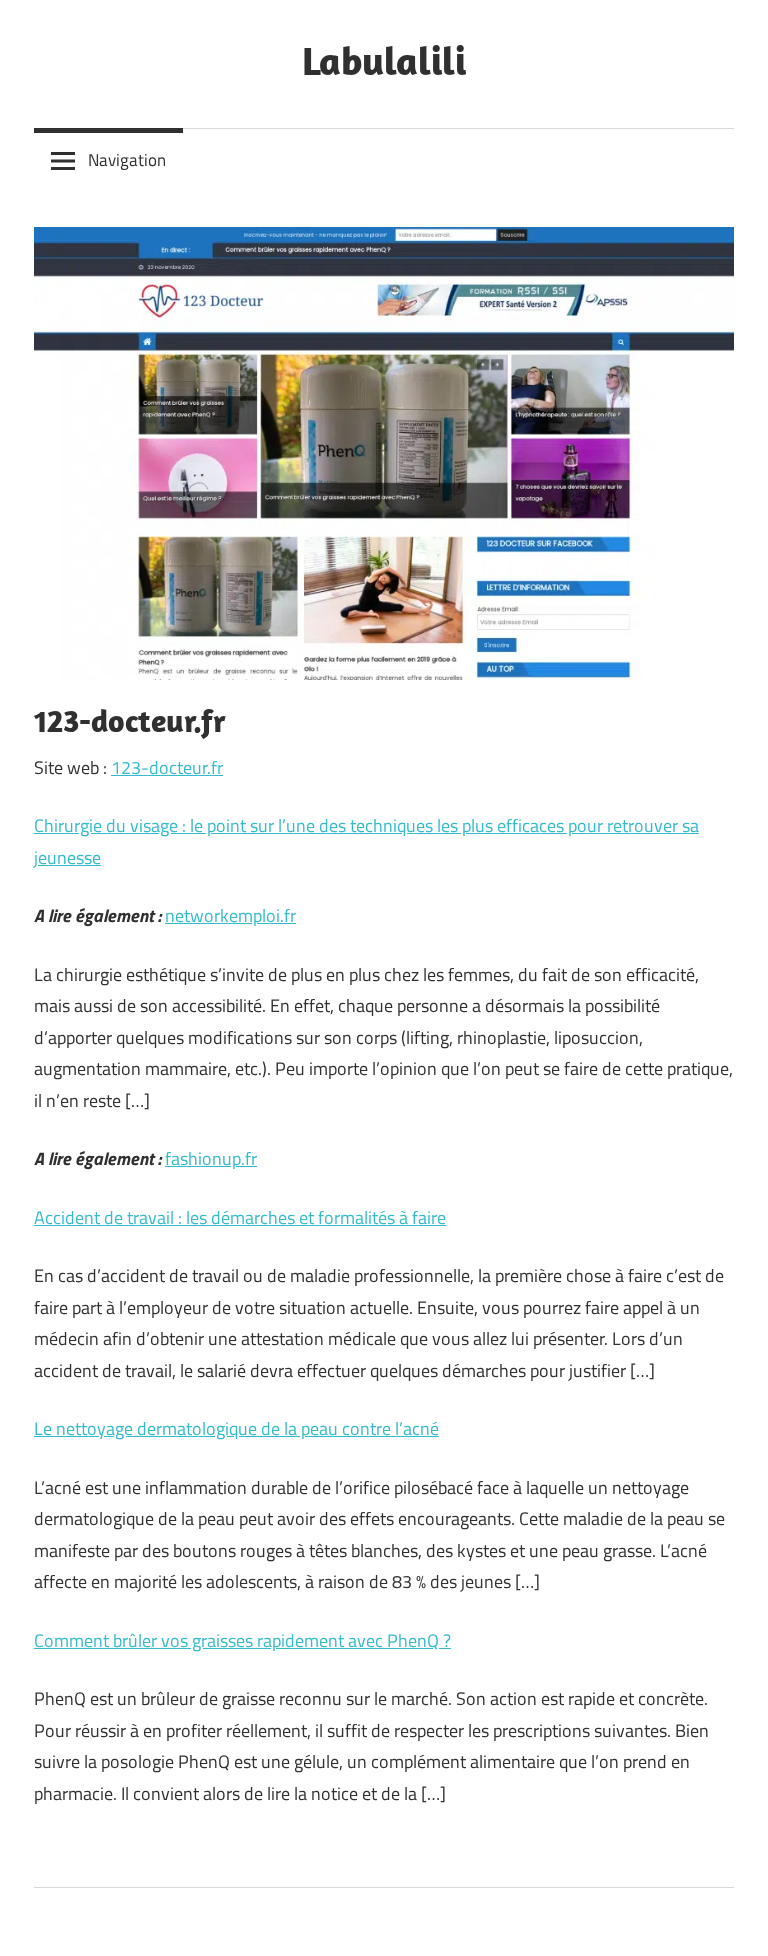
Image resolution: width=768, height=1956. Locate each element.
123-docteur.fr (167, 767)
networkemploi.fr (230, 915)
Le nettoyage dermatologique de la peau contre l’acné (236, 1428)
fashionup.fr (211, 1158)
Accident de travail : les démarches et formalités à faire (240, 1217)
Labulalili (384, 60)
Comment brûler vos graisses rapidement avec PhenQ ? (242, 1640)
